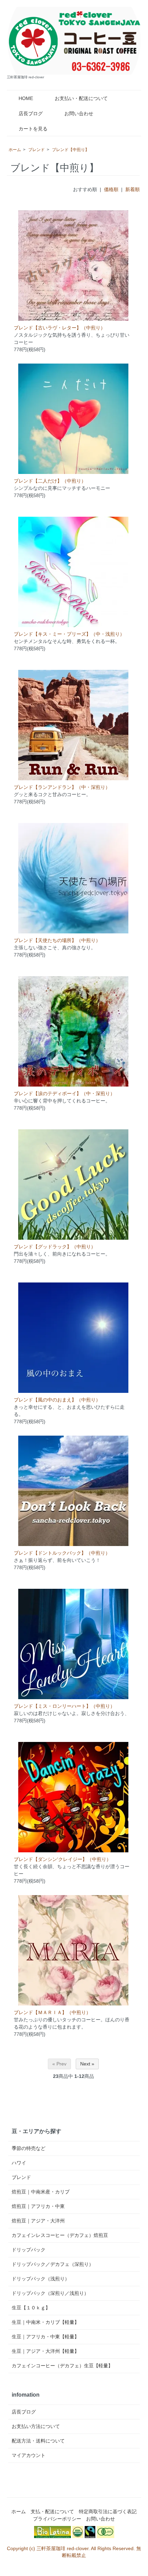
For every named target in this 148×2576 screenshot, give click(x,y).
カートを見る (33, 129)
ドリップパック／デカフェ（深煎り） (53, 2264)
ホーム (15, 150)
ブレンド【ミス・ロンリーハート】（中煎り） (64, 1706)
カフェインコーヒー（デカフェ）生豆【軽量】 (62, 2366)
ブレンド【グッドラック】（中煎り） (55, 1247)
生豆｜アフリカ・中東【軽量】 (45, 2337)
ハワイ (19, 2163)
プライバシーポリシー (57, 2519)
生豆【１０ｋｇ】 (31, 2308)
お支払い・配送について (81, 98)
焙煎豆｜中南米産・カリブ (41, 2192)
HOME (26, 98)
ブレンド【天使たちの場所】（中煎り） (57, 940)
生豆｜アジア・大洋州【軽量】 (45, 2351)
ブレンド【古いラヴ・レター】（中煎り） (60, 328)
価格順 (111, 189)
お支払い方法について (36, 2426)
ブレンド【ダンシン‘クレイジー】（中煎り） (62, 1859)
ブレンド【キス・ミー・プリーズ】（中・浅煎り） (69, 634)
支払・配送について (52, 2511)
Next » (87, 2064)
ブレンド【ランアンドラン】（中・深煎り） (62, 787)
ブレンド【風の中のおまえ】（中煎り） (57, 1400)
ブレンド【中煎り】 (71, 150)
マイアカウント (29, 2455)
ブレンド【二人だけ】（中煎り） (50, 481)
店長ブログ (31, 113)
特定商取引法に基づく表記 (108, 2511)
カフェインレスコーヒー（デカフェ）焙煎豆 (60, 2235)
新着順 (133, 189)
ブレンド (36, 150)
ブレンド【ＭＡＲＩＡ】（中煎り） (52, 2012)
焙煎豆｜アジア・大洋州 (38, 2221)
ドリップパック (29, 2250)
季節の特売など (29, 2148)
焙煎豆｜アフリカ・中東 (38, 2206)
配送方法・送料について (38, 2441)
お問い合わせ (79, 113)
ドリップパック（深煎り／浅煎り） (50, 2293)
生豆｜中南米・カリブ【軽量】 (45, 2322)
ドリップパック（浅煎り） (41, 2279)
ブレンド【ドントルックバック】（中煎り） (62, 1553)
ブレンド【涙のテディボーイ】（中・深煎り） (64, 1093)
